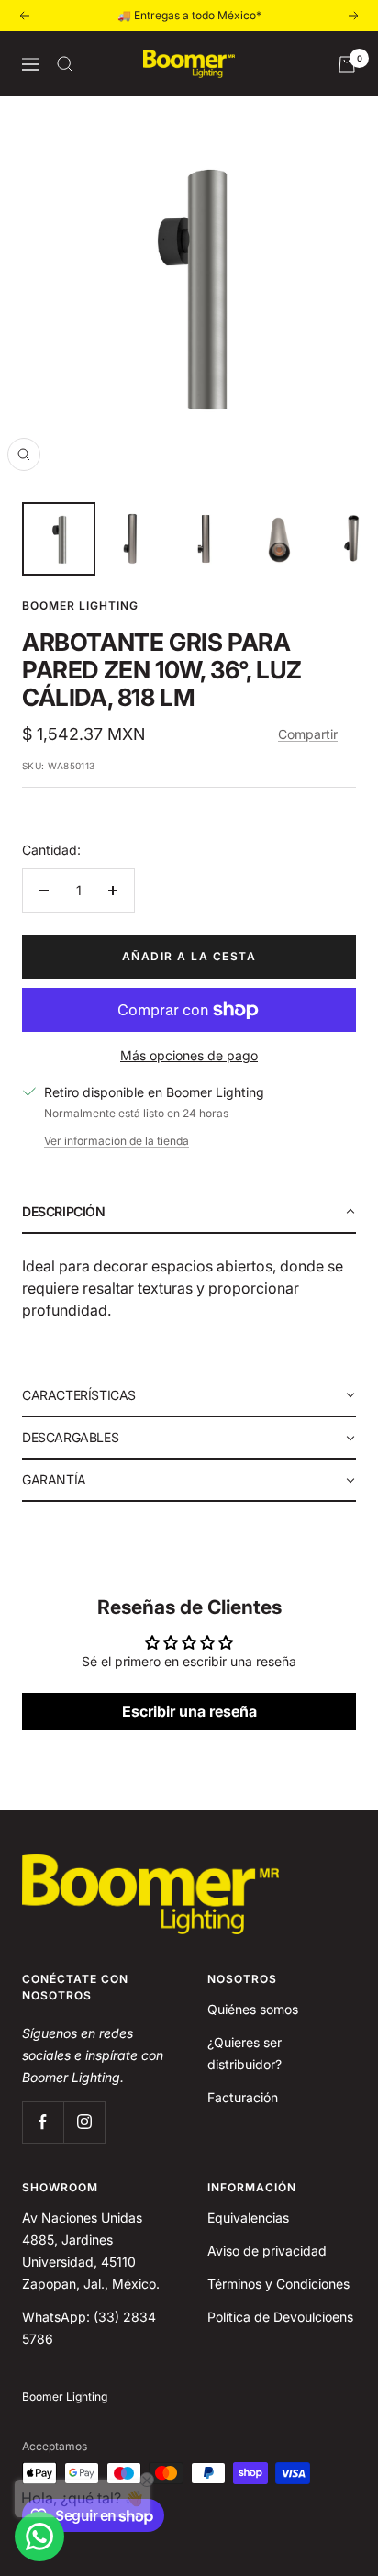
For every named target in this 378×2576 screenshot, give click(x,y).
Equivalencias (248, 2218)
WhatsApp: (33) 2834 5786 (89, 2328)
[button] (189, 1213)
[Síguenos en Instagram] (84, 2122)
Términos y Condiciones (278, 2284)
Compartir (308, 734)
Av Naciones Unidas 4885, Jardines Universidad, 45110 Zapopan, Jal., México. (91, 2251)
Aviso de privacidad (267, 2251)
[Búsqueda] (65, 64)
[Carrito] (347, 64)
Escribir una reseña (189, 1711)
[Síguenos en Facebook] (43, 2122)
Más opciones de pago (189, 1055)
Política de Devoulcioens (280, 2317)
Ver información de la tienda (117, 1141)
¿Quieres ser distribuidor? (245, 2053)
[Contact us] (39, 2537)
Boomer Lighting (80, 605)
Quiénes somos (253, 2009)
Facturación (243, 2097)
